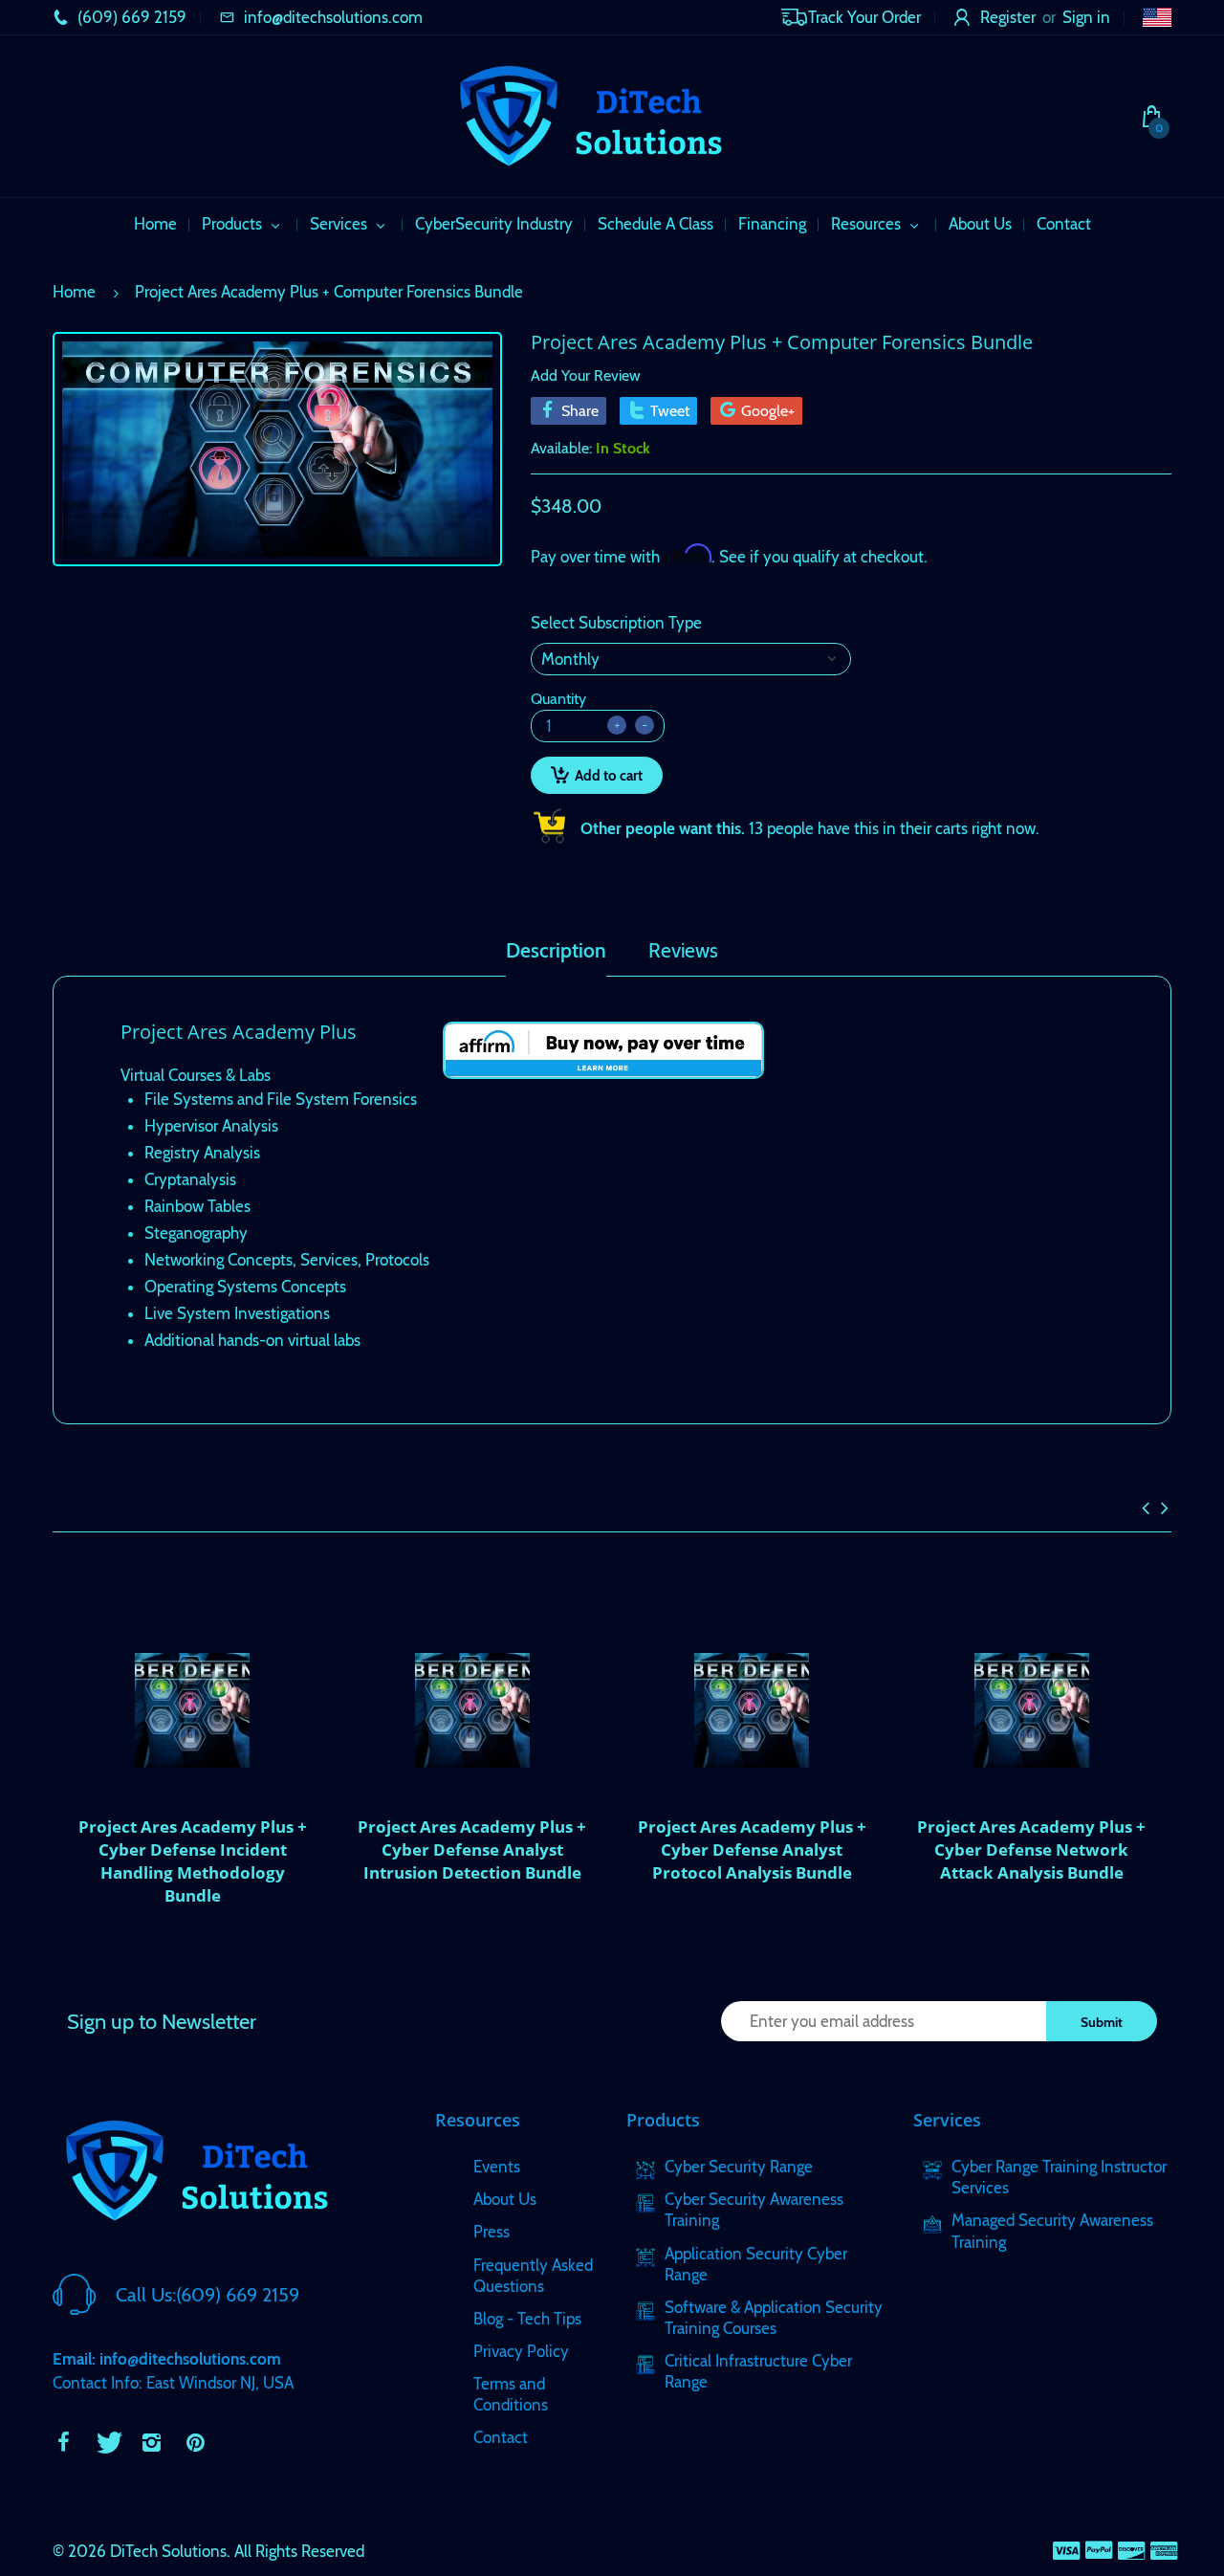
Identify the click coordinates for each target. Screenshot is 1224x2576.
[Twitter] (107, 2442)
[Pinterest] (195, 2442)
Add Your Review (586, 375)
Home (74, 292)
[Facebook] (63, 2442)
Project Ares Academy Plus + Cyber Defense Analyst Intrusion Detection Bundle (472, 1849)
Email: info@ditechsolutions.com (167, 2359)
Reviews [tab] (683, 951)
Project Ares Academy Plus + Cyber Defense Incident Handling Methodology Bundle (193, 1860)
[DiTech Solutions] (590, 115)
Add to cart (609, 776)
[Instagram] (151, 2442)
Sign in (1086, 17)
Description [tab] (556, 951)
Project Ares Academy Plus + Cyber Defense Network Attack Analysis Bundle (1031, 1849)
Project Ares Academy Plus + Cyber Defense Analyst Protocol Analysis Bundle (752, 1849)
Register (1008, 17)
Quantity (558, 699)
